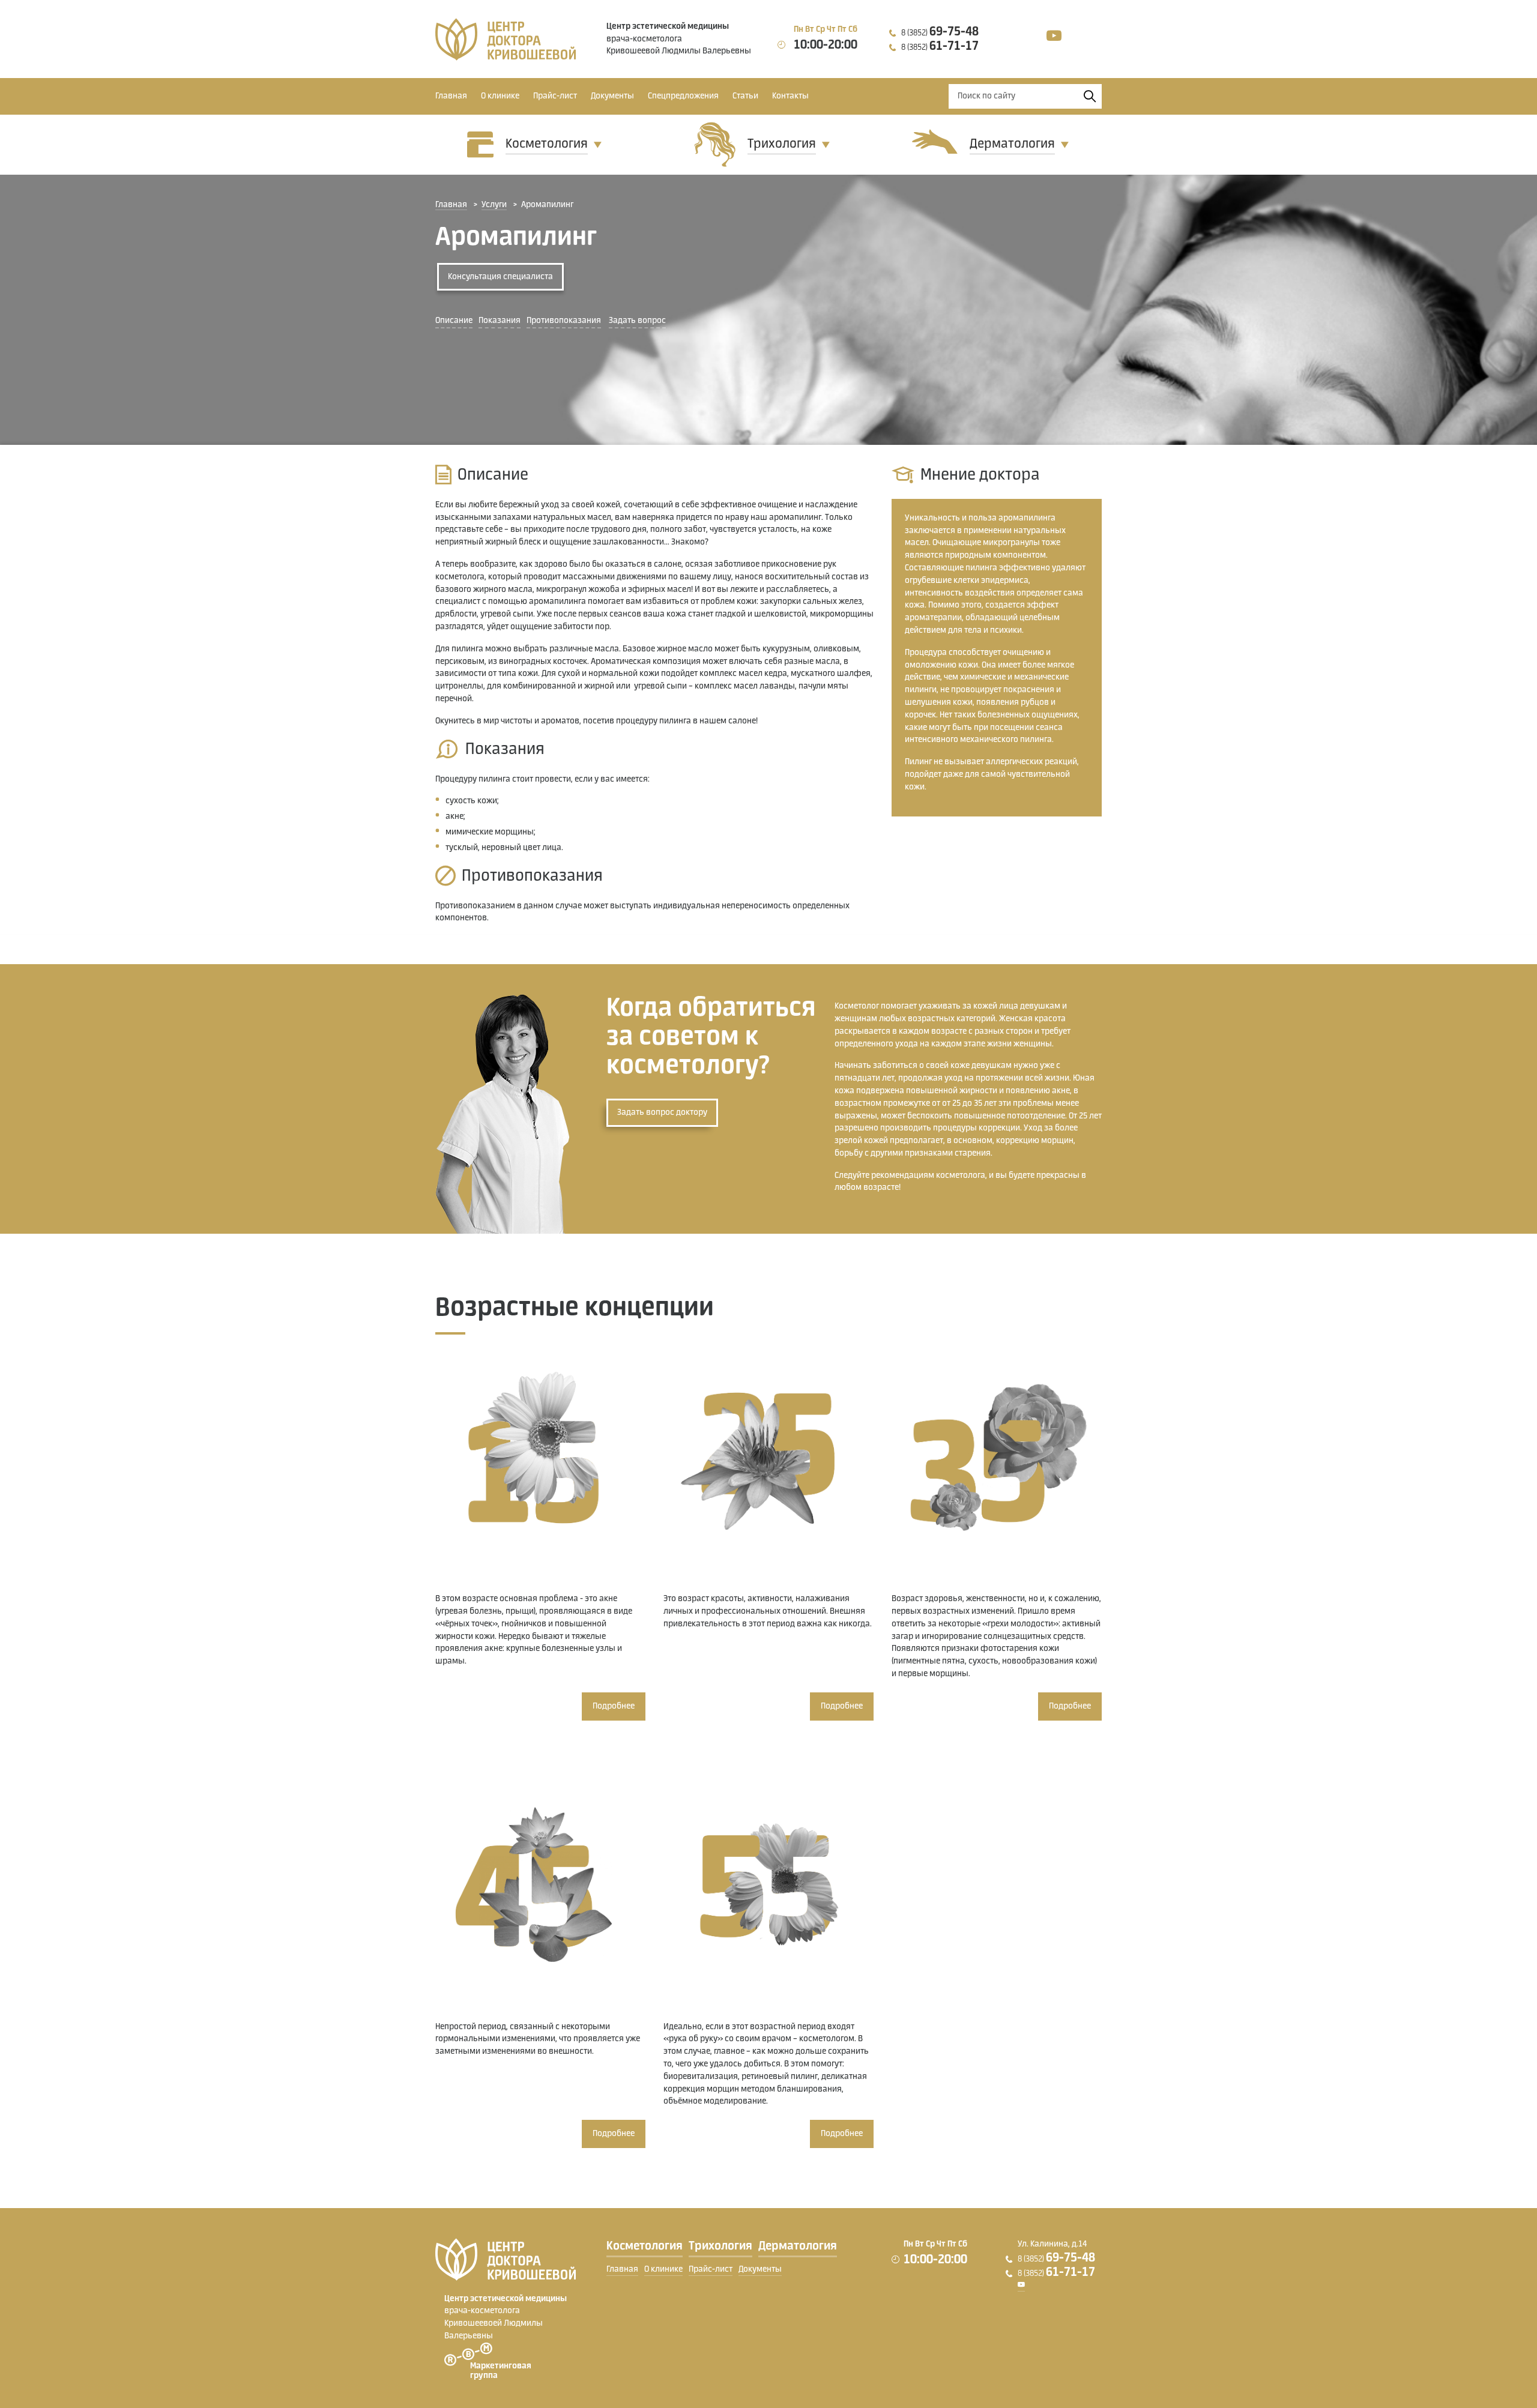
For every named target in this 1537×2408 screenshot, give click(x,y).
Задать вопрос (637, 321)
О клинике (500, 96)
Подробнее (614, 1706)
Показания (500, 321)
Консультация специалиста (500, 277)
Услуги (494, 205)
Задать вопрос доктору (662, 1112)
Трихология (782, 144)
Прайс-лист (555, 96)
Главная (451, 96)
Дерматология (1012, 144)
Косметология (547, 144)
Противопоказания (564, 321)
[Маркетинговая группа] (488, 2355)
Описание (454, 321)
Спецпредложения (683, 96)
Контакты (790, 96)
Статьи (745, 96)
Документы (612, 96)
